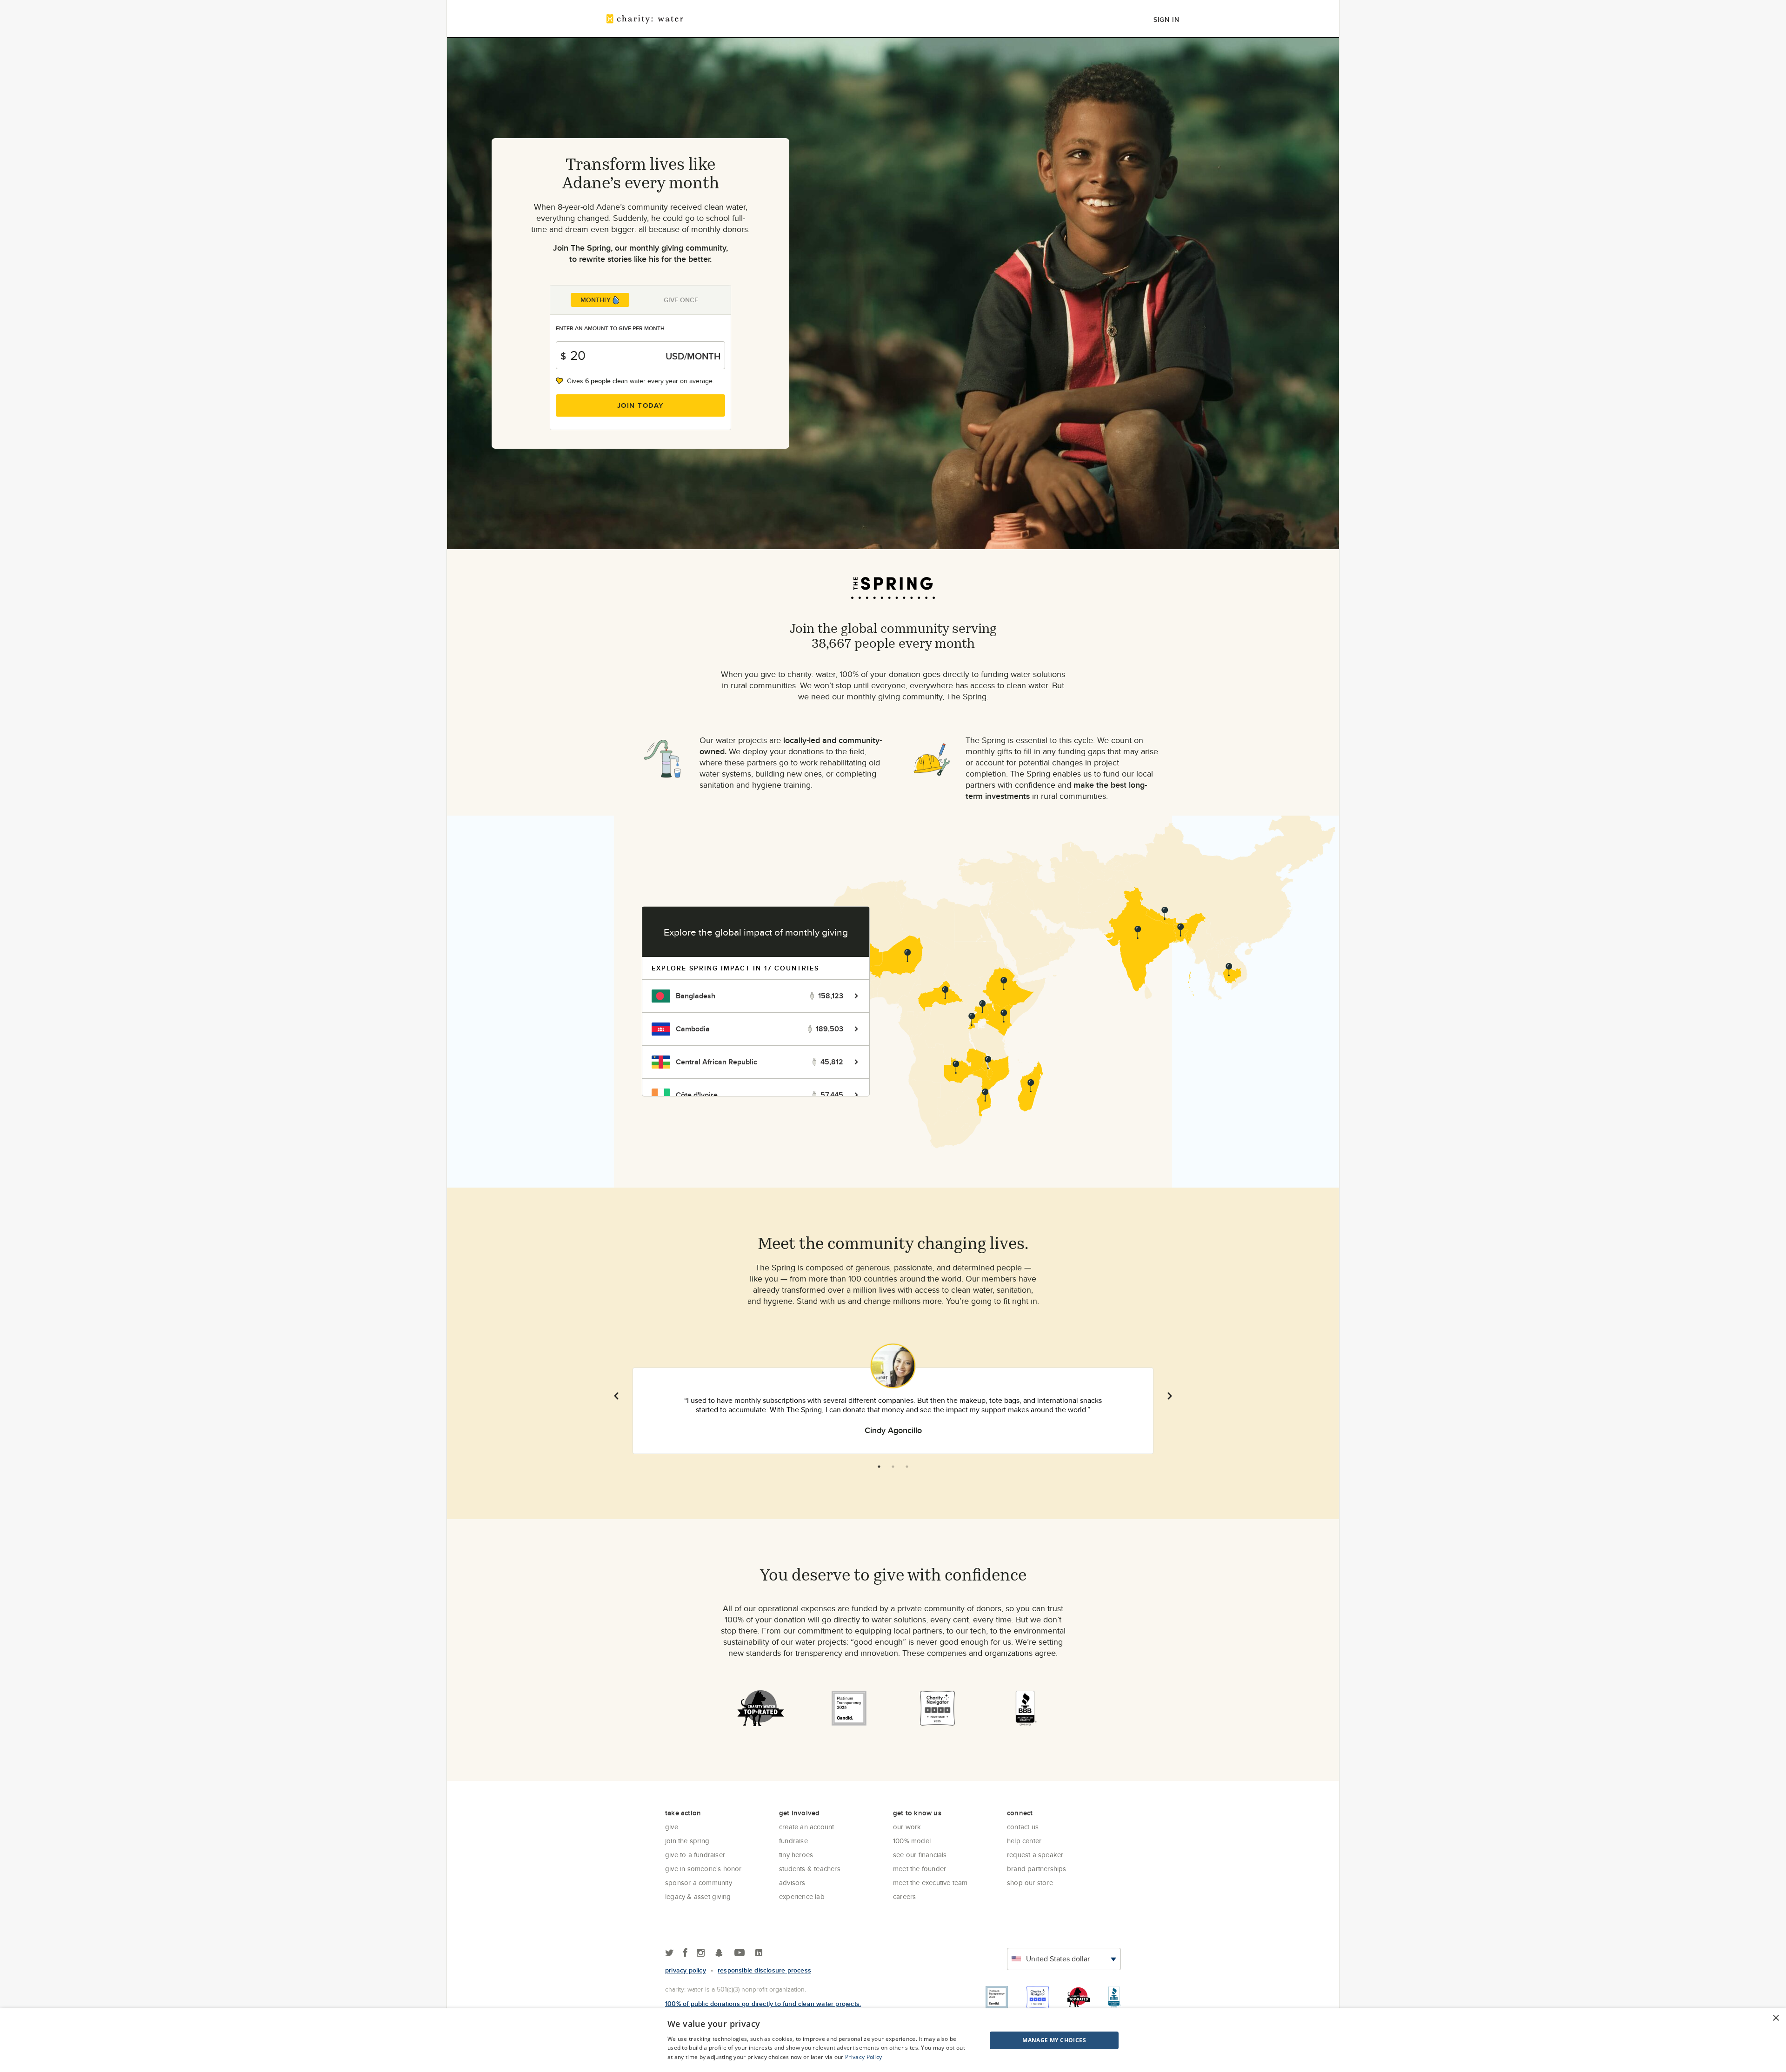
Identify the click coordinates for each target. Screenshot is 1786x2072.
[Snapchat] (719, 1953)
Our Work (907, 1827)
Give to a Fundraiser (695, 1855)
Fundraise (793, 1841)
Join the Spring (687, 1841)
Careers (904, 1896)
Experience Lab (802, 1896)
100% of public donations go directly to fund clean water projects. (763, 2004)
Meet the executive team (930, 1883)
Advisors (792, 1883)
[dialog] (893, 2040)
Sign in (1166, 20)
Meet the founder (920, 1869)
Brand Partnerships (1037, 1869)
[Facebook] (685, 1953)
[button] (1031, 2040)
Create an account (806, 1827)
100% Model (912, 1841)
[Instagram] (701, 1953)
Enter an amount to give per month (610, 328)
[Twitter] (670, 1953)
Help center (1024, 1841)
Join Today (641, 405)
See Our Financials (920, 1855)
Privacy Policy (863, 2057)
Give (672, 1827)
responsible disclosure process (764, 1970)
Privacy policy (686, 1970)
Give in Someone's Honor (703, 1869)
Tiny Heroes (796, 1855)
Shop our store (1030, 1883)
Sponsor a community (699, 1883)
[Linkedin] (759, 1953)
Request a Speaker (1035, 1855)
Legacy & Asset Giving (698, 1896)
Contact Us (1023, 1827)
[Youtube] (740, 1953)
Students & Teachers (810, 1869)
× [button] (1776, 2018)
